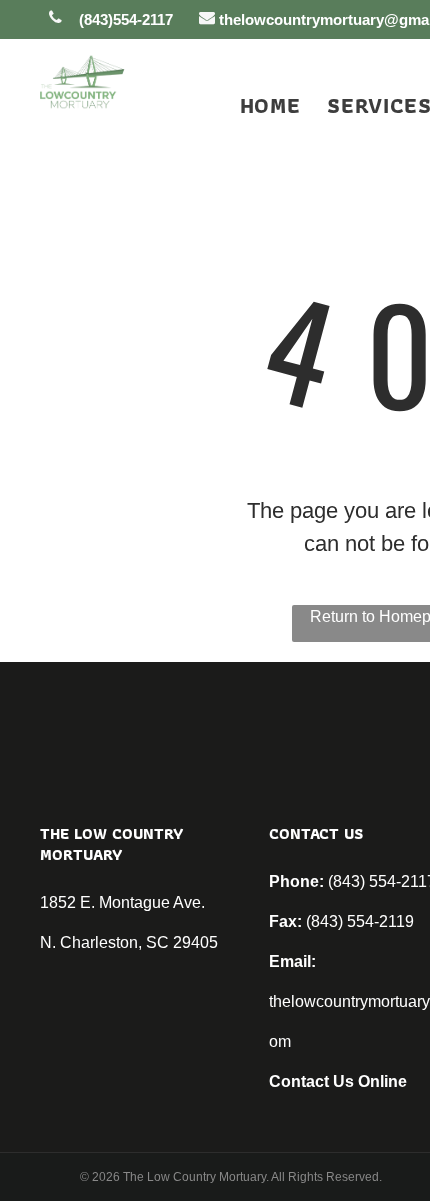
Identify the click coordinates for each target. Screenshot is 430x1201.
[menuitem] (257, 105)
